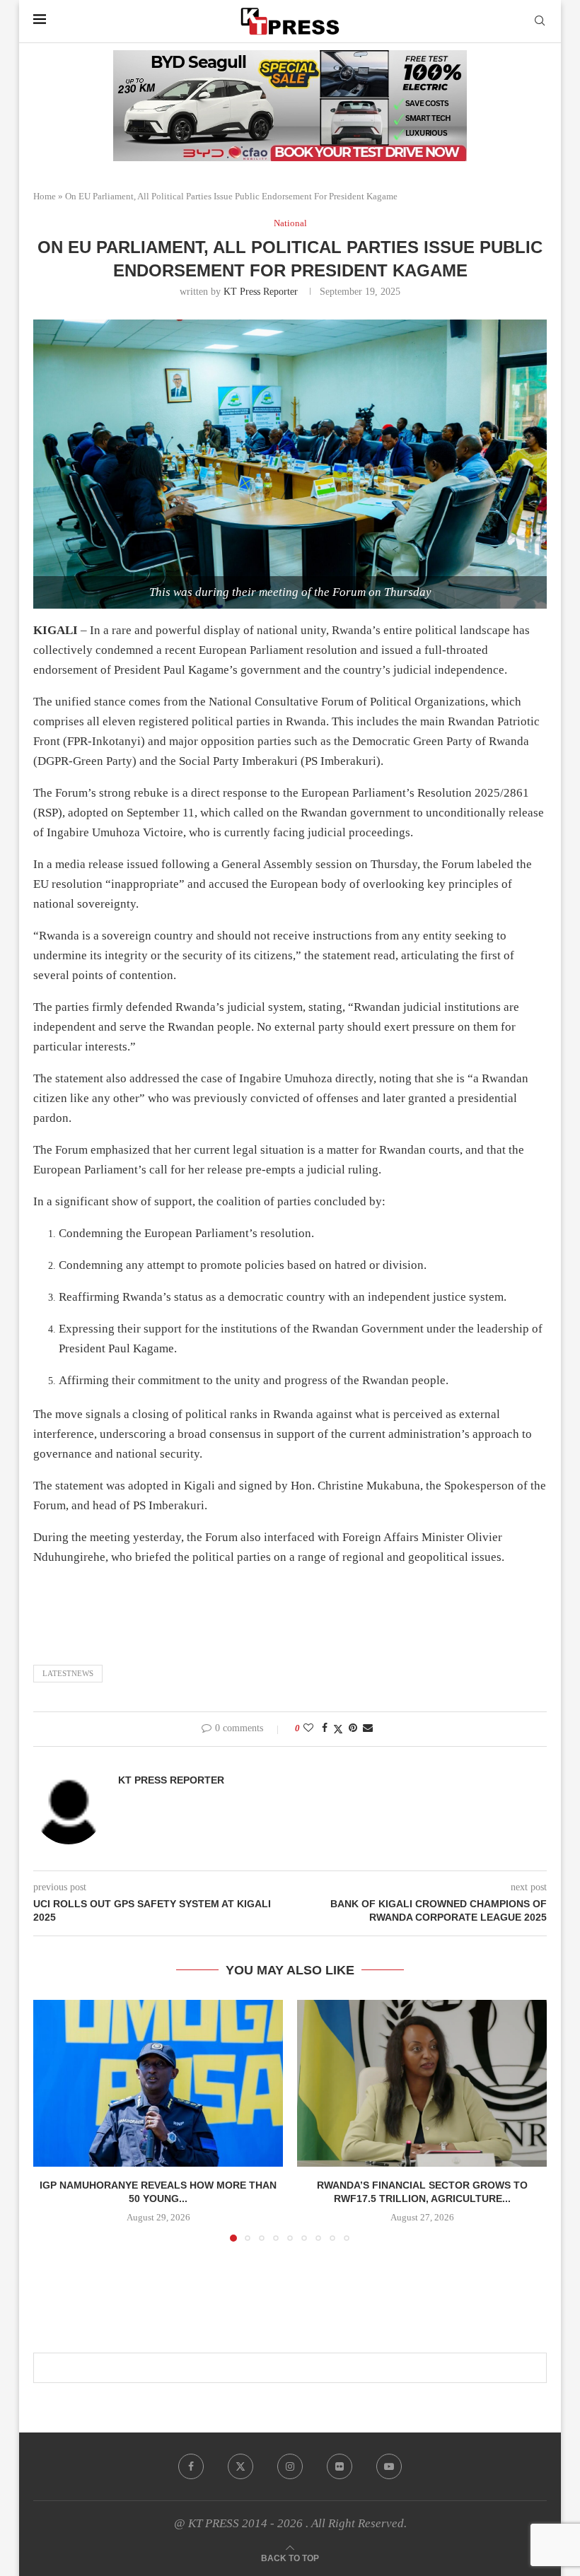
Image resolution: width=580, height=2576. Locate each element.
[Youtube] (389, 2466)
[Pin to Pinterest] (353, 1728)
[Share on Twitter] (338, 1729)
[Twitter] (240, 2466)
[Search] (540, 21)
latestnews (68, 1673)
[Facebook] (191, 2466)
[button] (52, 2120)
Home (45, 196)
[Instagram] (290, 2466)
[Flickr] (340, 2466)
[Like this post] (308, 1728)
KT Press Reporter (261, 292)
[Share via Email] (368, 1728)
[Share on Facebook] (325, 1728)
